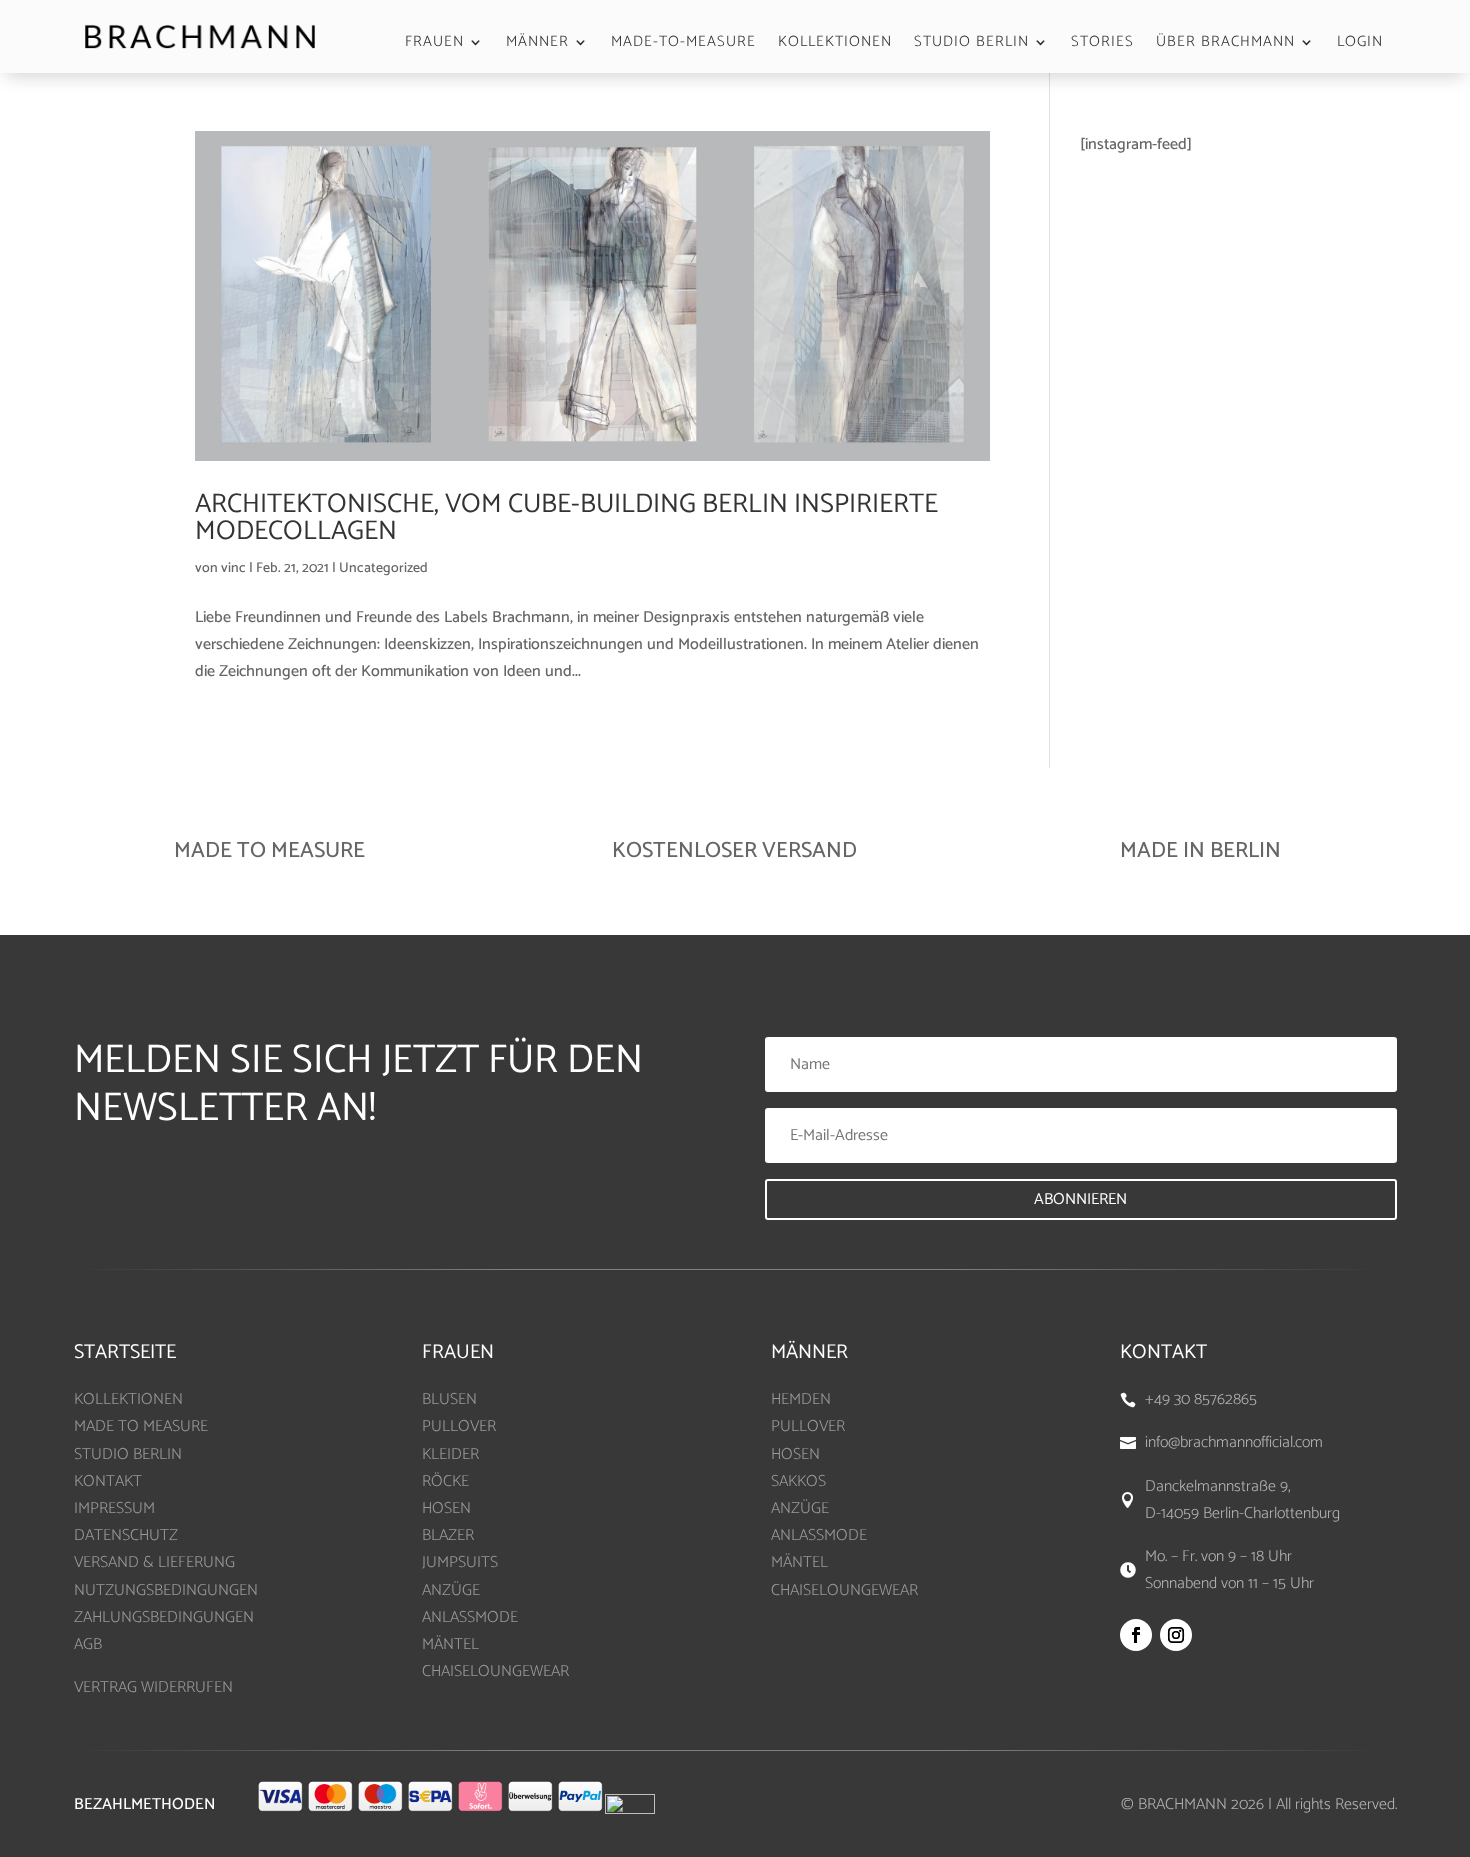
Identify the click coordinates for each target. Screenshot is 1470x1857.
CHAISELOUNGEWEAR (495, 1671)
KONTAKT (108, 1481)
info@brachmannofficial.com (1234, 1442)
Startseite (125, 1352)
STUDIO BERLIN (971, 44)
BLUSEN (449, 1399)
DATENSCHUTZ (126, 1535)
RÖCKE (445, 1481)
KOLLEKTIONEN (835, 44)
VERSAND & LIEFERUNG (154, 1562)
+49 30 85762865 (1201, 1399)
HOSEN (446, 1508)
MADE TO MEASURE (141, 1426)
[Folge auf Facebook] (1136, 1635)
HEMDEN (801, 1399)
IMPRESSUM (114, 1508)
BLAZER (448, 1535)
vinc (233, 568)
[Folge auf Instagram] (1176, 1635)
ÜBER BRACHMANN (1225, 44)
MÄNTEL (450, 1644)
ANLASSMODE (470, 1617)
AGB (88, 1644)
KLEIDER (450, 1454)
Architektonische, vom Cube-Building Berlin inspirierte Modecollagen (566, 518)
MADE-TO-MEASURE (683, 44)
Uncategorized (383, 568)
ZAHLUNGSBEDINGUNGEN (164, 1617)
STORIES (1102, 44)
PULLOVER (459, 1426)
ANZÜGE (451, 1590)
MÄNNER (537, 44)
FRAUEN (434, 44)
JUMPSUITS (460, 1562)
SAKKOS (798, 1481)
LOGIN (1360, 44)
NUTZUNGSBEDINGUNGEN (166, 1590)
